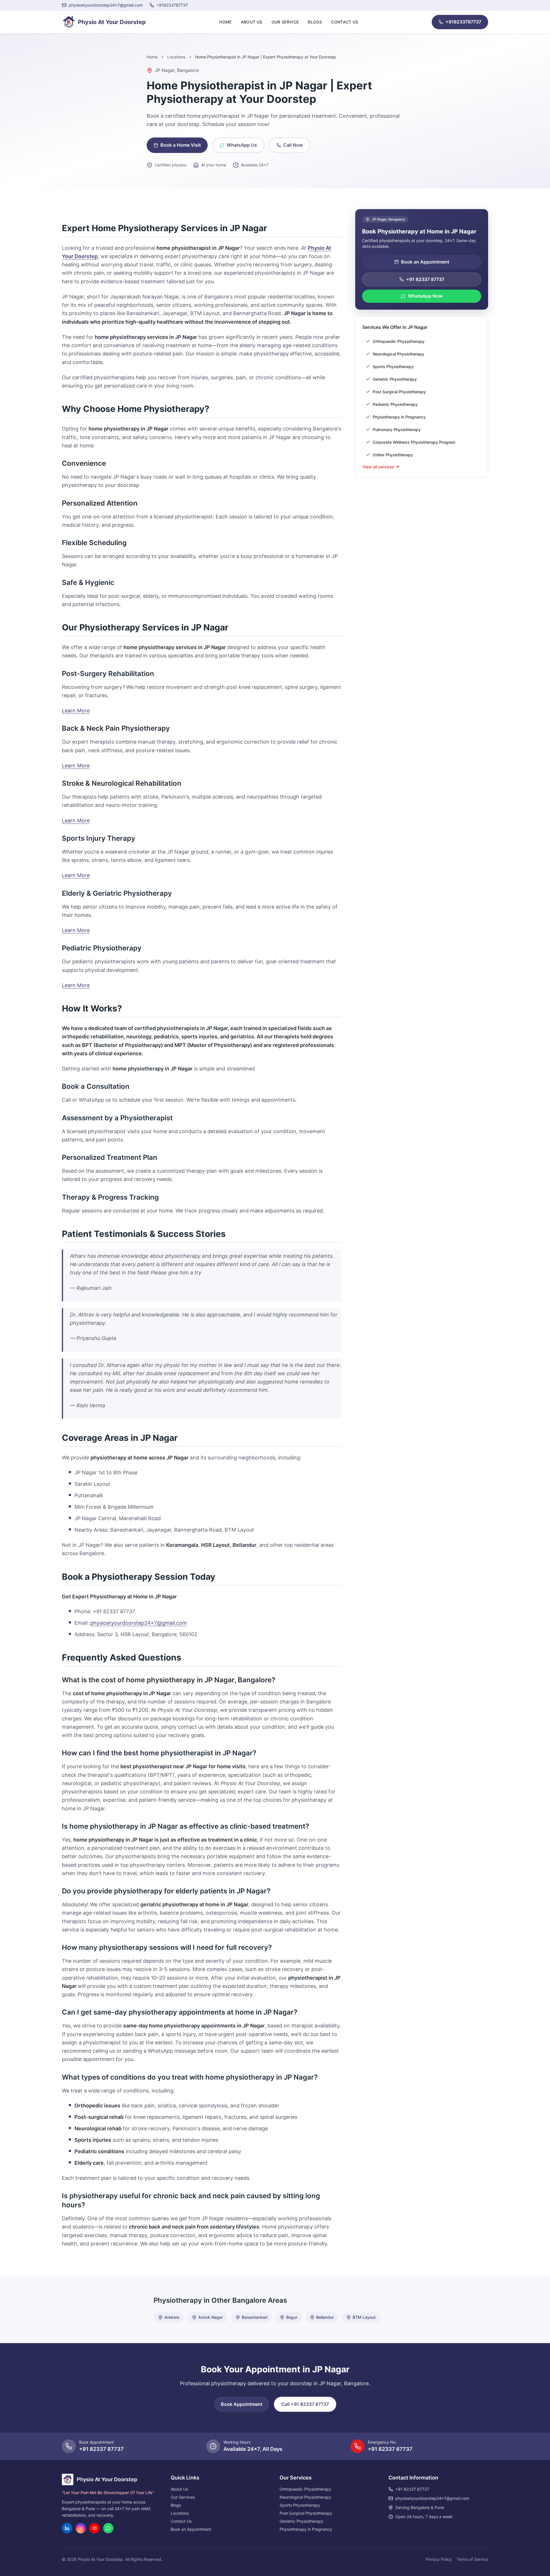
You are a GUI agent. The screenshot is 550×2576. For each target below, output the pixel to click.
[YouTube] (95, 2528)
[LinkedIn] (67, 2528)
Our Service (285, 22)
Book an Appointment (425, 262)
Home (225, 22)
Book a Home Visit (181, 145)
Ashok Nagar (211, 2317)
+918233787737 (463, 22)
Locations (176, 57)
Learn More (76, 711)
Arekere (172, 2317)
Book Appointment (242, 2404)
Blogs (315, 22)
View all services (378, 466)
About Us (252, 22)
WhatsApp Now (425, 296)
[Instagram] (81, 2528)
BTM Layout (364, 2317)
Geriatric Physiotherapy (301, 2521)
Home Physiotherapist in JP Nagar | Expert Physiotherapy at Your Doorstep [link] (266, 57)
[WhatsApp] (108, 2528)
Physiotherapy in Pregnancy (306, 2529)
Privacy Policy (439, 2559)
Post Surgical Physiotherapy (306, 2513)
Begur (292, 2317)
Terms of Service (472, 2559)
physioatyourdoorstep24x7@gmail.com (139, 1623)
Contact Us (345, 22)
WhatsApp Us (242, 145)
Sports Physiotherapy (300, 2505)
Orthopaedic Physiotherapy (305, 2489)
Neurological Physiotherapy (305, 2497)
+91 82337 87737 (425, 279)
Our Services (183, 2497)
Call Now (293, 145)
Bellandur (325, 2317)
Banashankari (255, 2317)
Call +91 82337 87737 (305, 2404)
